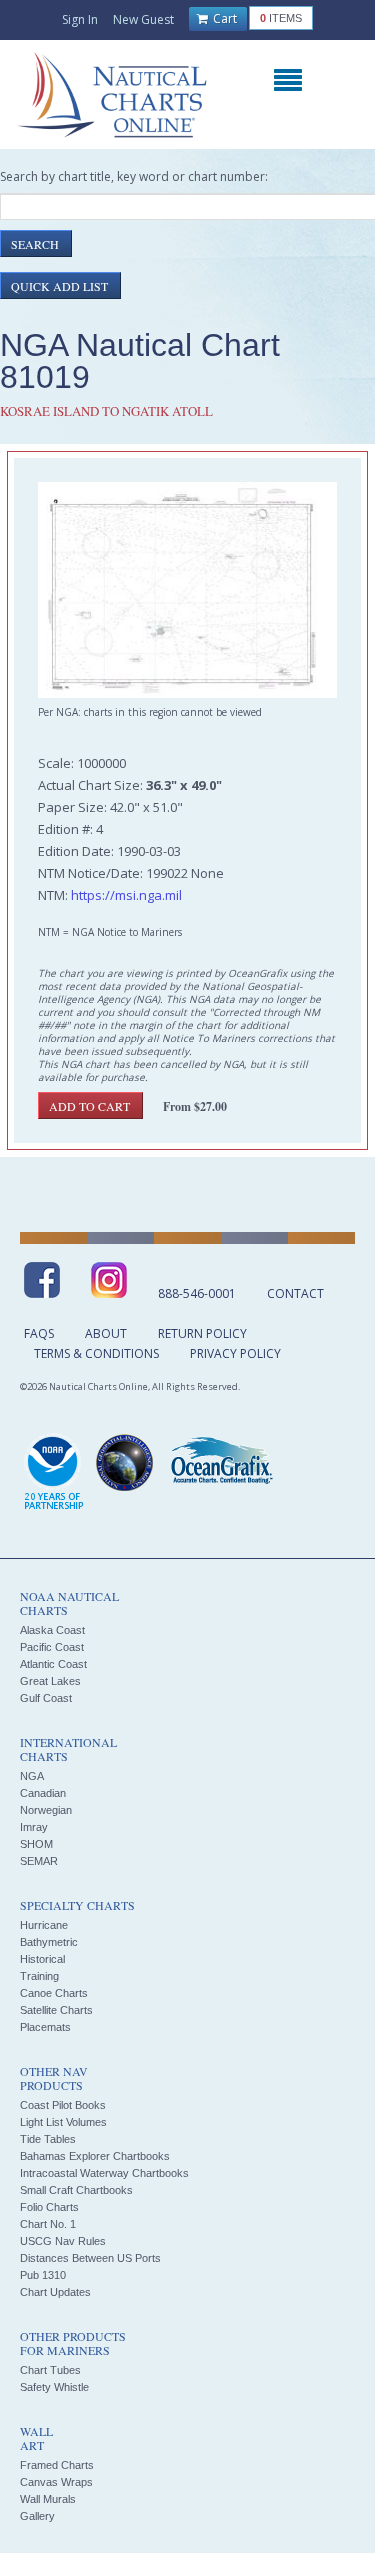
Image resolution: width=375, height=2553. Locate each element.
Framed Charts (57, 2465)
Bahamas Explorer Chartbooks (95, 2156)
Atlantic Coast (53, 1664)
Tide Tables (48, 2139)
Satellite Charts (56, 2010)
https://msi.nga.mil (126, 895)
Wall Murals (48, 2499)
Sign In (80, 19)
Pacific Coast (52, 1647)
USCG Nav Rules (63, 2241)
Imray (34, 1827)
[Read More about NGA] (125, 1463)
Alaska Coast (52, 1630)
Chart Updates (55, 2292)
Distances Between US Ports (90, 2258)
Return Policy (202, 1333)
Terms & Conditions (96, 1353)
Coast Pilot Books (63, 2105)
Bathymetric (49, 1942)
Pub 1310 (43, 2275)
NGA (32, 1776)
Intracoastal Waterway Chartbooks (104, 2173)
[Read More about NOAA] (54, 1473)
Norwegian (46, 1810)
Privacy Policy (235, 1353)
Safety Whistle (54, 2387)
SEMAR (39, 1861)
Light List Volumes (63, 2122)
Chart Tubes (50, 2370)
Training (39, 1976)
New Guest (143, 19)
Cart (223, 18)
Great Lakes (50, 1681)
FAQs (39, 1333)
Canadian (43, 1793)
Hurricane (44, 1925)
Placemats (45, 2027)
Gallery (37, 2516)
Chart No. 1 (48, 2224)
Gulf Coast (46, 1698)
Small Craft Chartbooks (76, 2190)
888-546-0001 (197, 1293)
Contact (295, 1293)
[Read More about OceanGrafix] (221, 1463)
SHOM (36, 1844)
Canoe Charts (54, 1993)
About (106, 1333)
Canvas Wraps (56, 2482)
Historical (42, 1959)
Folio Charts (49, 2207)
